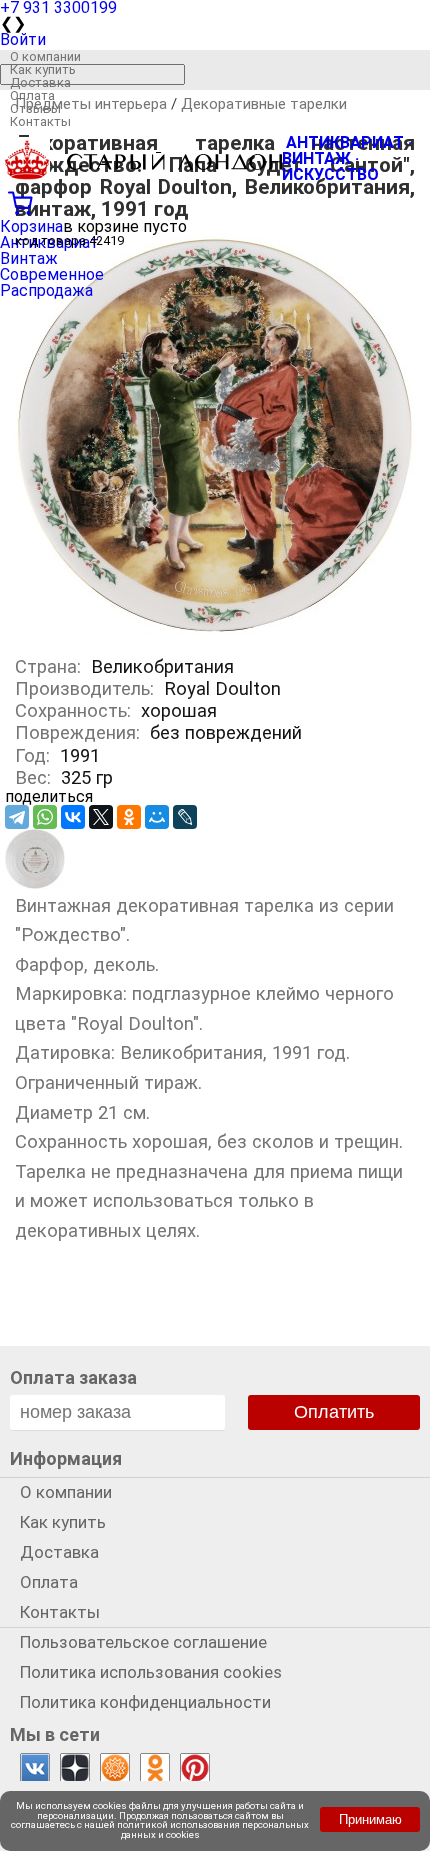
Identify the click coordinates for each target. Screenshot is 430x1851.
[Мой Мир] (157, 817)
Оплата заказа (73, 1377)
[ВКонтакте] (73, 817)
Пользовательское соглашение (143, 1642)
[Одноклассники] (129, 817)
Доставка (40, 82)
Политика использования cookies (151, 1672)
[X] (101, 817)
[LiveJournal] (185, 817)
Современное (52, 274)
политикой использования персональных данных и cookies (213, 1829)
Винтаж (29, 258)
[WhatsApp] (45, 817)
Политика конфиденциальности (145, 1702)
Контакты (40, 121)
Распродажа (46, 290)
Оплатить (334, 1412)
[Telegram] (17, 817)
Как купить (43, 69)
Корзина (31, 226)
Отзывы (35, 108)
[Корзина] (215, 201)
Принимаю (370, 1819)
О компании (45, 56)
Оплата (32, 95)
